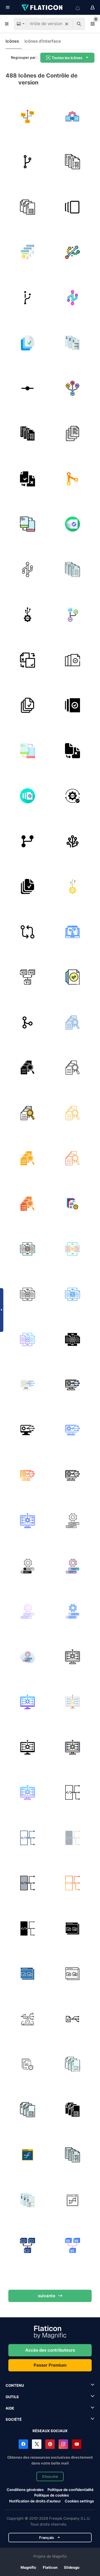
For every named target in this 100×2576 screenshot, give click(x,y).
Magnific (28, 2567)
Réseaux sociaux (50, 2431)
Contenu (15, 2385)
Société (14, 2419)
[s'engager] (27, 388)
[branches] (73, 841)
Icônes (12, 41)
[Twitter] (37, 2444)
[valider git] (27, 932)
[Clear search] (67, 24)
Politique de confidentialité (71, 2490)
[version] (73, 207)
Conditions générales (25, 2490)
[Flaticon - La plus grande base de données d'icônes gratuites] (42, 8)
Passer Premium (50, 2365)
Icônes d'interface (43, 41)
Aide (10, 2408)
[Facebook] (23, 2444)
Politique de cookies (52, 2495)
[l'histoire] (73, 117)
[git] (73, 479)
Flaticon (50, 2567)
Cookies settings (79, 2501)
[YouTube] (77, 2444)
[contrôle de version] (27, 117)
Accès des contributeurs (50, 2350)
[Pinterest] (50, 2444)
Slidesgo (72, 2567)
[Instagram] (63, 2444)
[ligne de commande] (73, 796)
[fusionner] (27, 841)
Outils (12, 2397)
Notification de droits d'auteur (35, 2501)
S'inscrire (50, 2476)
